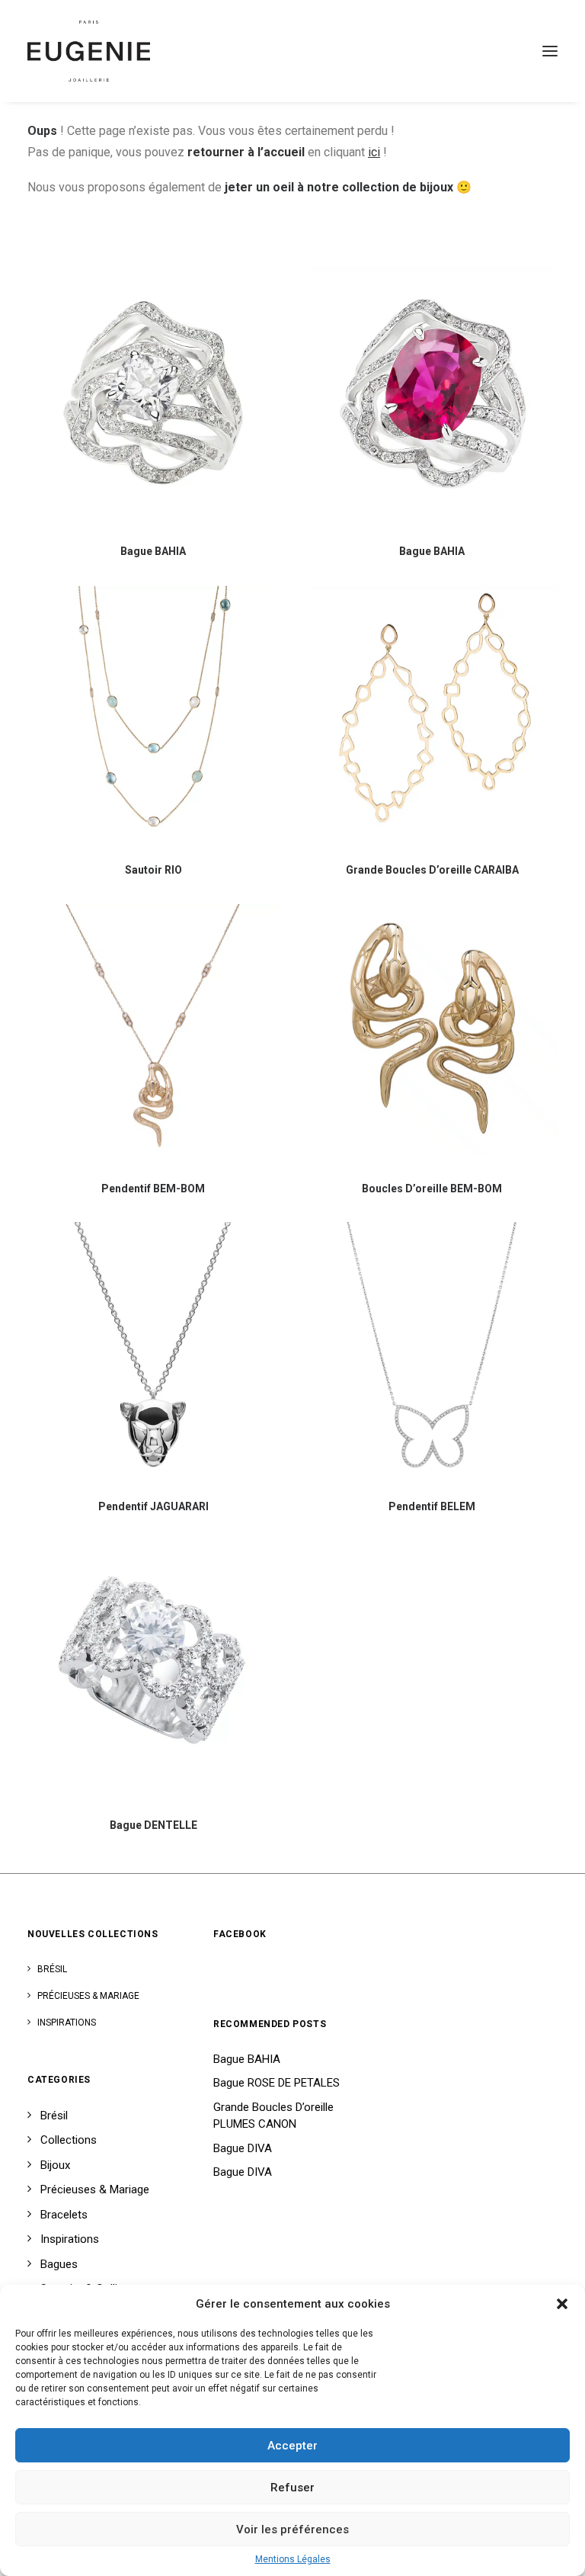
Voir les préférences (292, 2529)
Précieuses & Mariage (88, 1996)
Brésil (52, 1969)
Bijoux (55, 2165)
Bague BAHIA (153, 551)
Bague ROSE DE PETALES (277, 2083)
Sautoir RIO (153, 870)
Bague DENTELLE (153, 1825)
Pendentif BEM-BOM (153, 1189)
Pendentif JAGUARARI (153, 1506)
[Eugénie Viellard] (89, 51)
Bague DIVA (243, 2148)
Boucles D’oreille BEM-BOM (432, 1189)
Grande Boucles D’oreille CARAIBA (432, 870)
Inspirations (67, 2023)
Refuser (292, 2488)
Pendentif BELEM (432, 1506)
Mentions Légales (293, 2559)
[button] (562, 2304)
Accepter (292, 2446)
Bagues (59, 2264)
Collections (69, 2140)
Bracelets (64, 2215)
